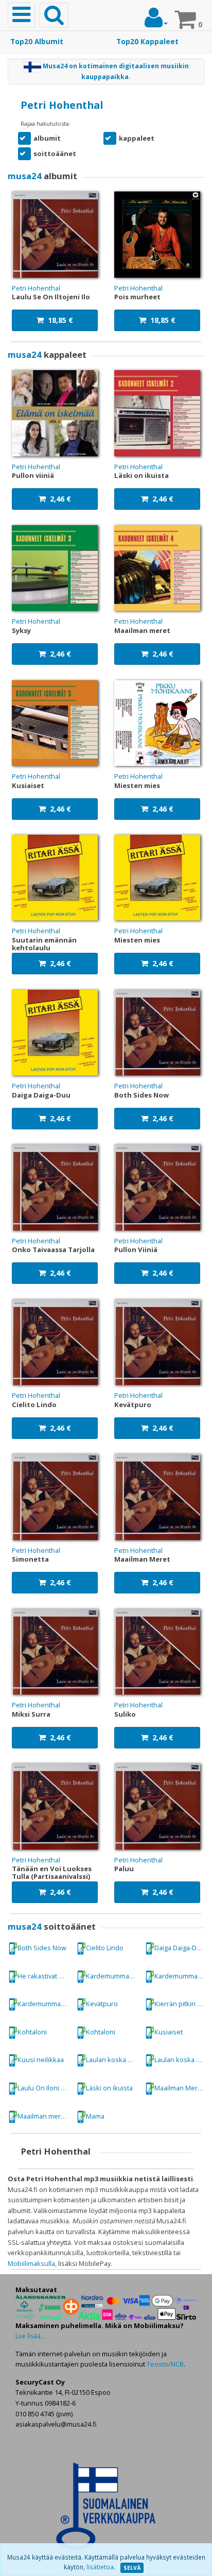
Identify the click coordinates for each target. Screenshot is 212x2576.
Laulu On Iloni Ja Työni (45, 2088)
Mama (95, 2116)
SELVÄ (132, 2568)
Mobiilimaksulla (31, 2263)
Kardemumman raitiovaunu (113, 1976)
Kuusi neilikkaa (41, 2060)
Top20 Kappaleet (147, 42)
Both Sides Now (42, 1948)
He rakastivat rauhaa (45, 1976)
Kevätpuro (102, 2004)
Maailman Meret (179, 2088)
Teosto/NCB (165, 2364)
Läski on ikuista (109, 2088)
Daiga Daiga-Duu (180, 1948)
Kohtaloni (32, 2032)
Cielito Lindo (105, 1948)
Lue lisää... (30, 2336)
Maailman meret (42, 2116)
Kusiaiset (169, 2032)
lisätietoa (100, 2567)
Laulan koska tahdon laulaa (113, 2060)
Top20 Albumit (37, 42)
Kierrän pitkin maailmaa (181, 2004)
